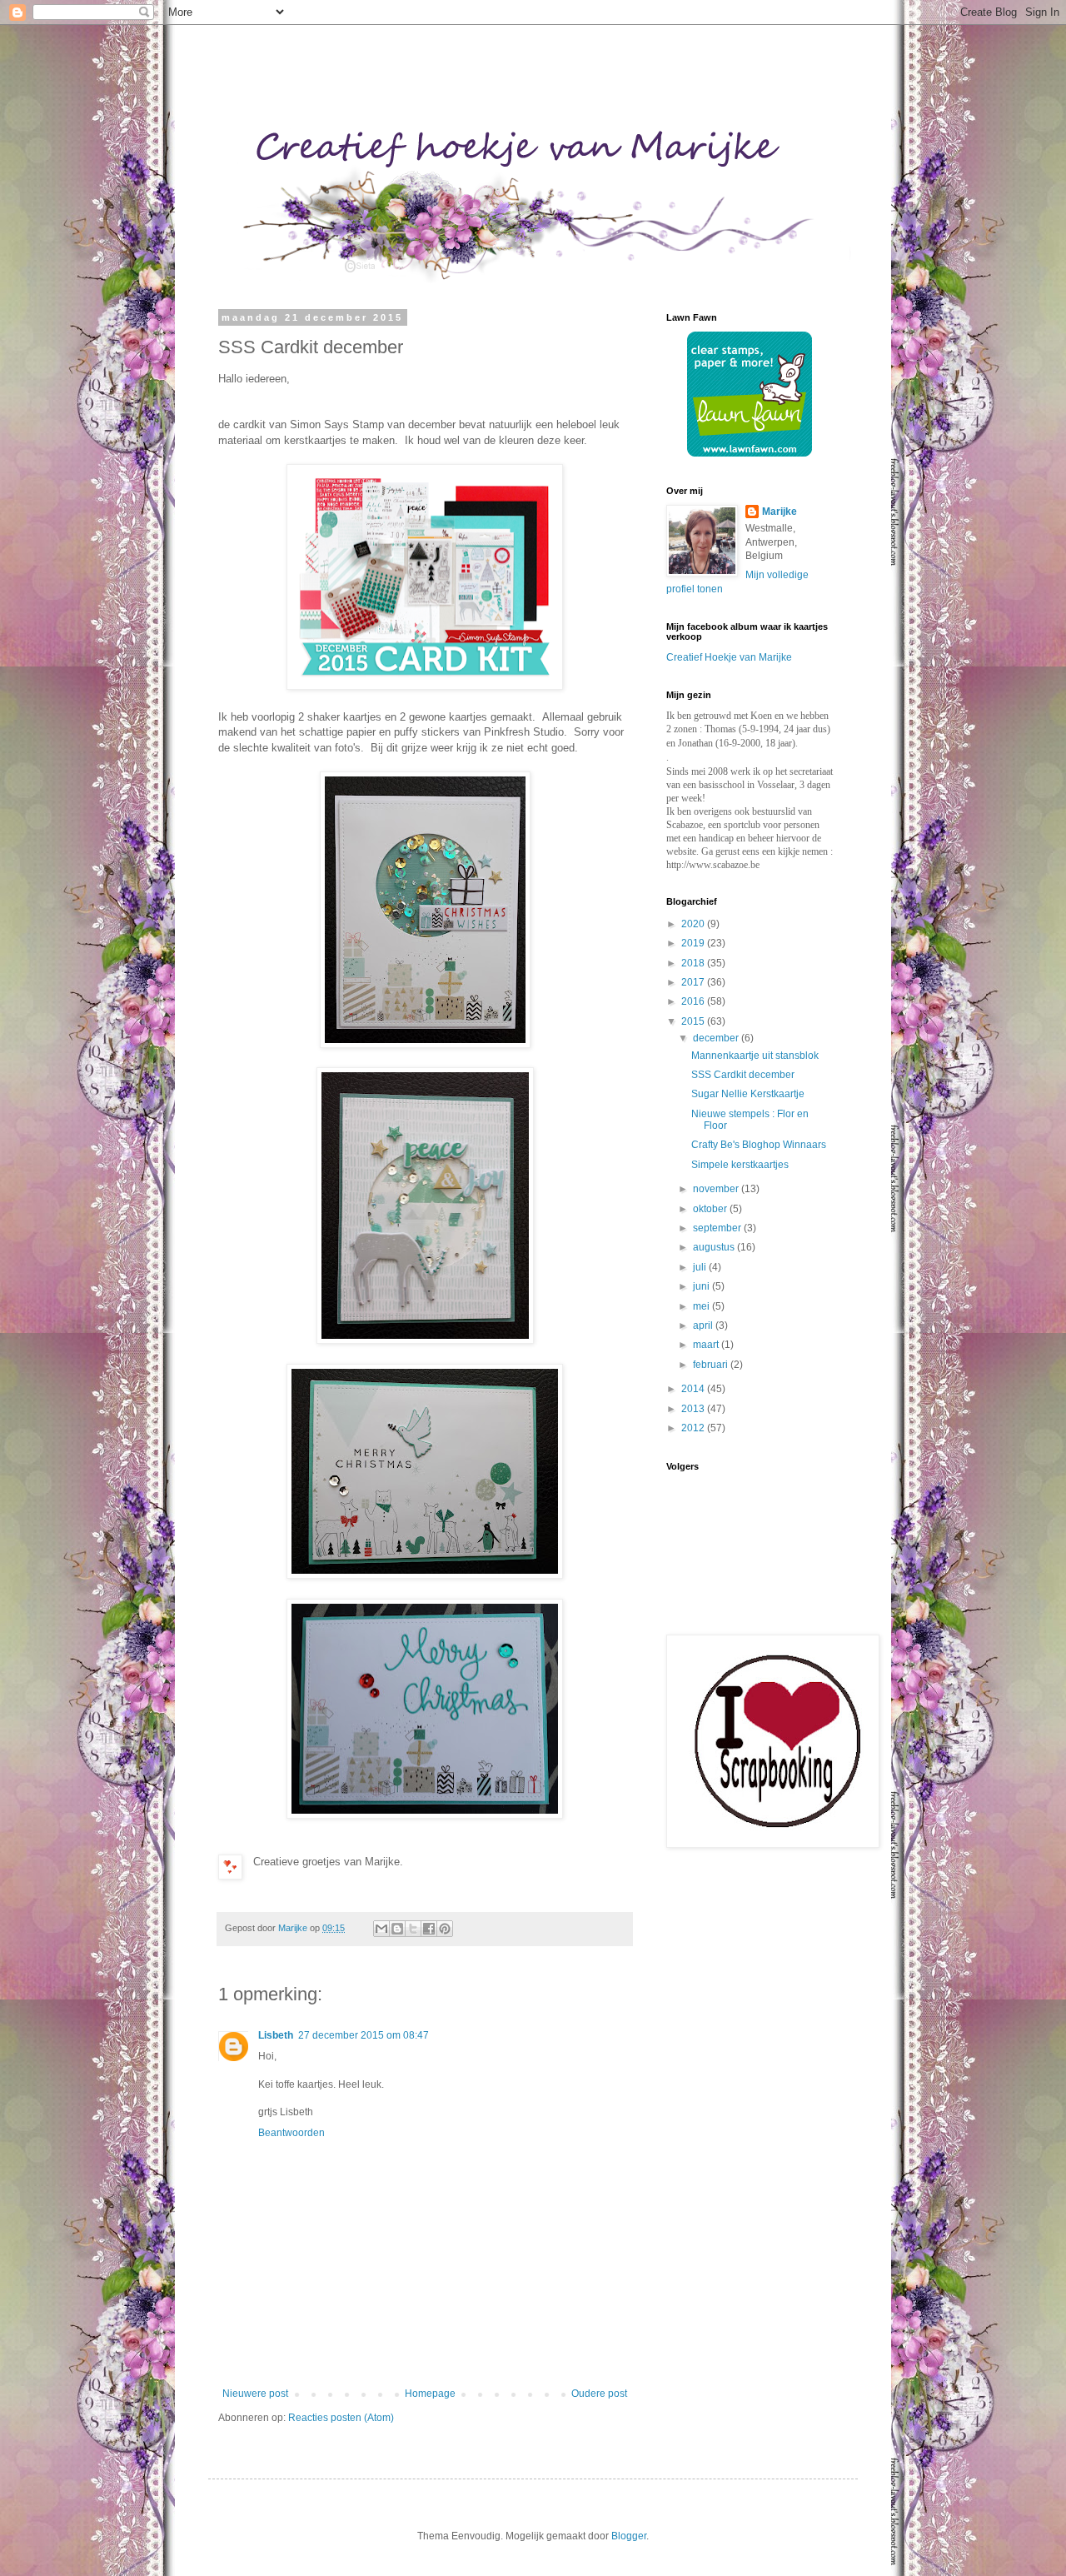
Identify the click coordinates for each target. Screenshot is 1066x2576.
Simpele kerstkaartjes (740, 1165)
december (717, 1038)
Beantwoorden (291, 2133)
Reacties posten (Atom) (341, 2418)
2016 (694, 1001)
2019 (694, 943)
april (704, 1325)
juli (701, 1267)
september (718, 1228)
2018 (694, 963)
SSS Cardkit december (743, 1075)
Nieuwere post (255, 2394)
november (717, 1189)
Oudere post (599, 2394)
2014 (694, 1389)
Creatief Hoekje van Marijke (729, 657)
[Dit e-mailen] (381, 1929)
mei (702, 1306)
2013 (694, 1409)
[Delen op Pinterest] (445, 1929)
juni (702, 1286)
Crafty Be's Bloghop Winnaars (759, 1145)
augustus (715, 1247)
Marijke (780, 512)
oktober (711, 1209)
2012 (694, 1428)
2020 (694, 924)
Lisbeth (276, 2035)
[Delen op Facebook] (429, 1929)
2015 (694, 1021)
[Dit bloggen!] (397, 1929)
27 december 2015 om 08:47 (364, 2035)
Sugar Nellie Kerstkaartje (748, 1094)
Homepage (430, 2394)
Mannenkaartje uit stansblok (755, 1056)
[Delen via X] (413, 1929)
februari (712, 1365)
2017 (694, 982)
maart (707, 1345)
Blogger (629, 2536)
